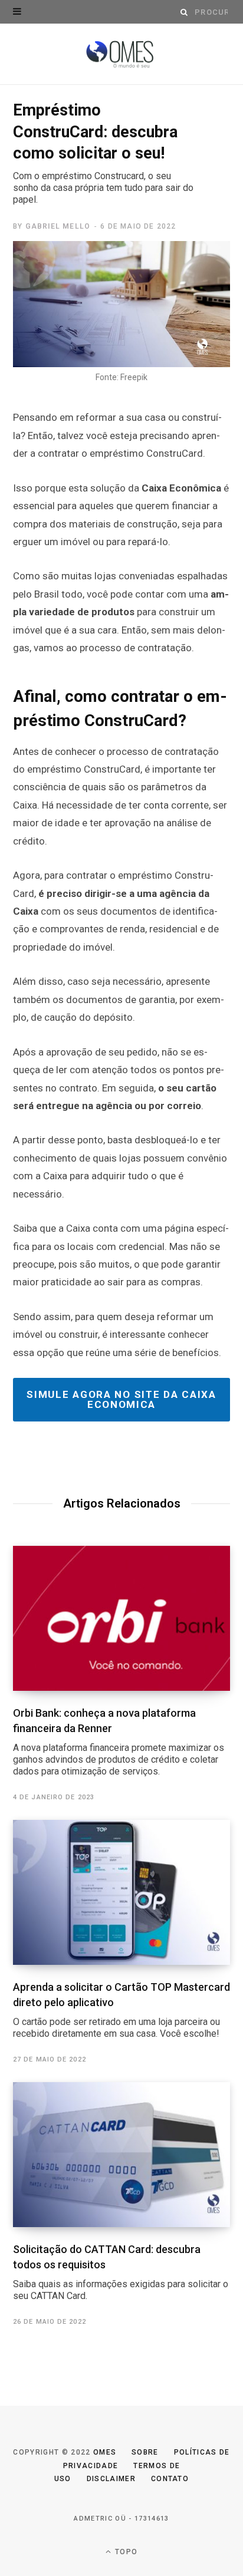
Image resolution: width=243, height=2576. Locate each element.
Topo (125, 2552)
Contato (170, 2479)
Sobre (145, 2452)
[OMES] (122, 55)
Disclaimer (111, 2479)
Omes (105, 2452)
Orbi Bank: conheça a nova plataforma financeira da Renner (119, 1742)
